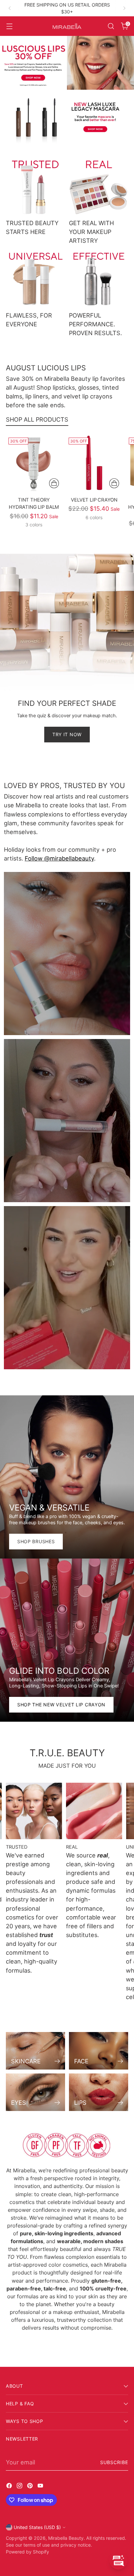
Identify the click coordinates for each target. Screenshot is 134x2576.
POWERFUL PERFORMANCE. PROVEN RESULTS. (95, 324)
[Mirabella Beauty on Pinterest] (31, 2487)
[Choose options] (54, 483)
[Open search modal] (111, 26)
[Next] (124, 8)
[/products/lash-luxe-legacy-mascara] (67, 117)
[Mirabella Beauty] (67, 26)
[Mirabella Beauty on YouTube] (41, 2487)
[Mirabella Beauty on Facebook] (10, 2487)
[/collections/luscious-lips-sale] (67, 63)
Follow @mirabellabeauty (59, 858)
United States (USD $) (37, 2527)
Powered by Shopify (27, 2552)
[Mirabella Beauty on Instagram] (20, 2487)
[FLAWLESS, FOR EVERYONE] (35, 279)
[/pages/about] (67, 2145)
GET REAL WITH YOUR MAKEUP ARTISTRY (91, 232)
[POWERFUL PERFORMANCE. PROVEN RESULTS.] (99, 279)
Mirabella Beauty (66, 2538)
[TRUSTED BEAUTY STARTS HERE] (35, 186)
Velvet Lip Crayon (94, 500)
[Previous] (10, 8)
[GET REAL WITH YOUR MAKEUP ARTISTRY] (99, 186)
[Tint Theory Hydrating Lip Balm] (34, 463)
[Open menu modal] (9, 26)
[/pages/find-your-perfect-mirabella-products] (67, 655)
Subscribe (114, 2462)
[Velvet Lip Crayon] (94, 463)
